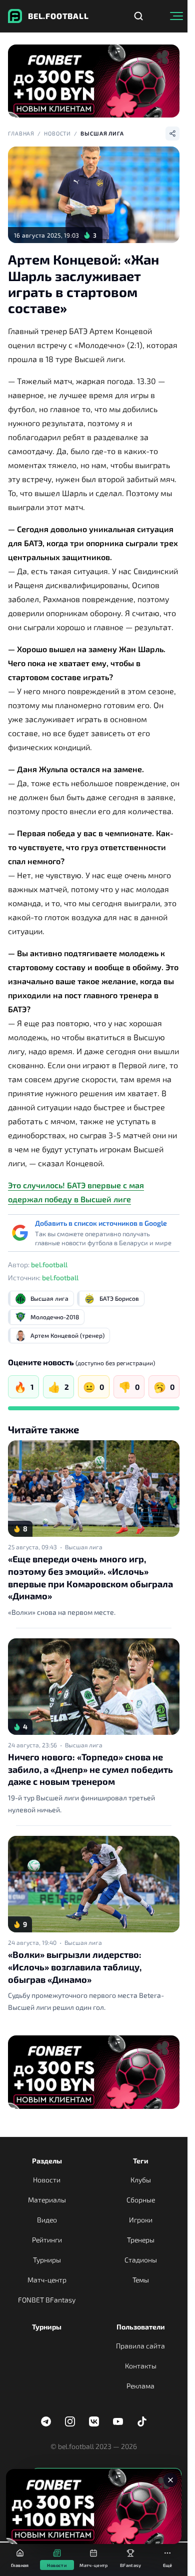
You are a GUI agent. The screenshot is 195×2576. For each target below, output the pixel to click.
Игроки (141, 2220)
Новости (57, 133)
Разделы (47, 2161)
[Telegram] (46, 2421)
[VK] (94, 2421)
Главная (21, 133)
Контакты (141, 2366)
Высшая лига (102, 133)
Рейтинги (47, 2240)
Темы (141, 2280)
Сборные (141, 2200)
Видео (47, 2220)
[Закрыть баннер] (170, 2480)
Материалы (47, 2200)
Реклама (140, 2386)
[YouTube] (118, 2421)
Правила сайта (140, 2346)
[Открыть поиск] (138, 16)
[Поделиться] (172, 134)
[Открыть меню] (176, 16)
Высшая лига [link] (84, 1547)
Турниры (47, 2260)
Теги (141, 2161)
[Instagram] (70, 2421)
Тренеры (141, 2240)
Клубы (141, 2180)
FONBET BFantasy (47, 2300)
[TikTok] (142, 2421)
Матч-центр (47, 2280)
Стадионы (141, 2260)
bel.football (49, 1264)
